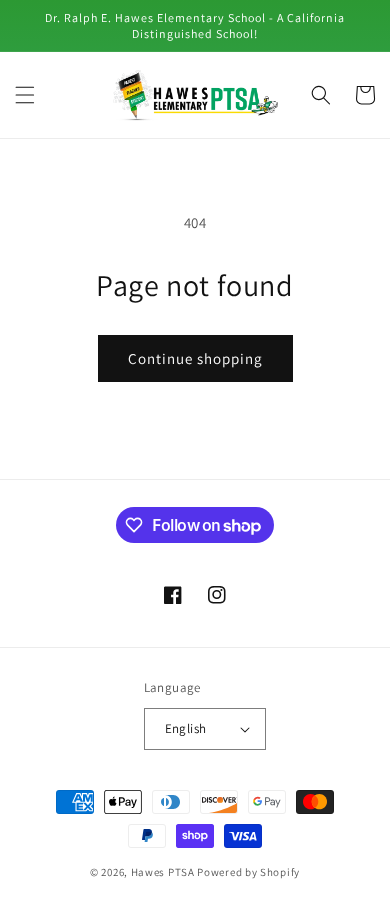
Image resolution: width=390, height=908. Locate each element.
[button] (25, 95)
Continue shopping (195, 358)
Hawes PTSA (163, 872)
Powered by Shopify (248, 872)
